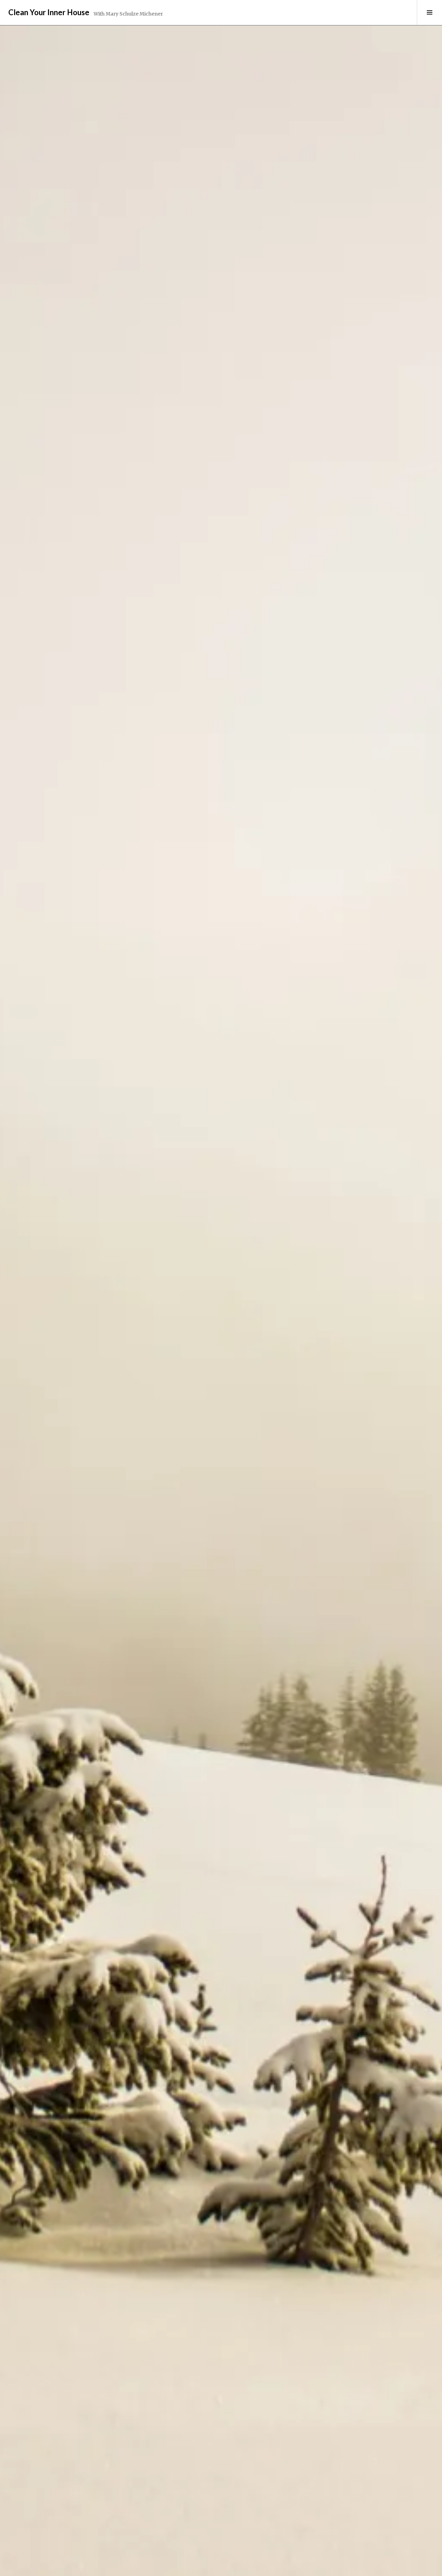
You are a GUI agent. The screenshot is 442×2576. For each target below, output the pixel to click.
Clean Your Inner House (49, 12)
